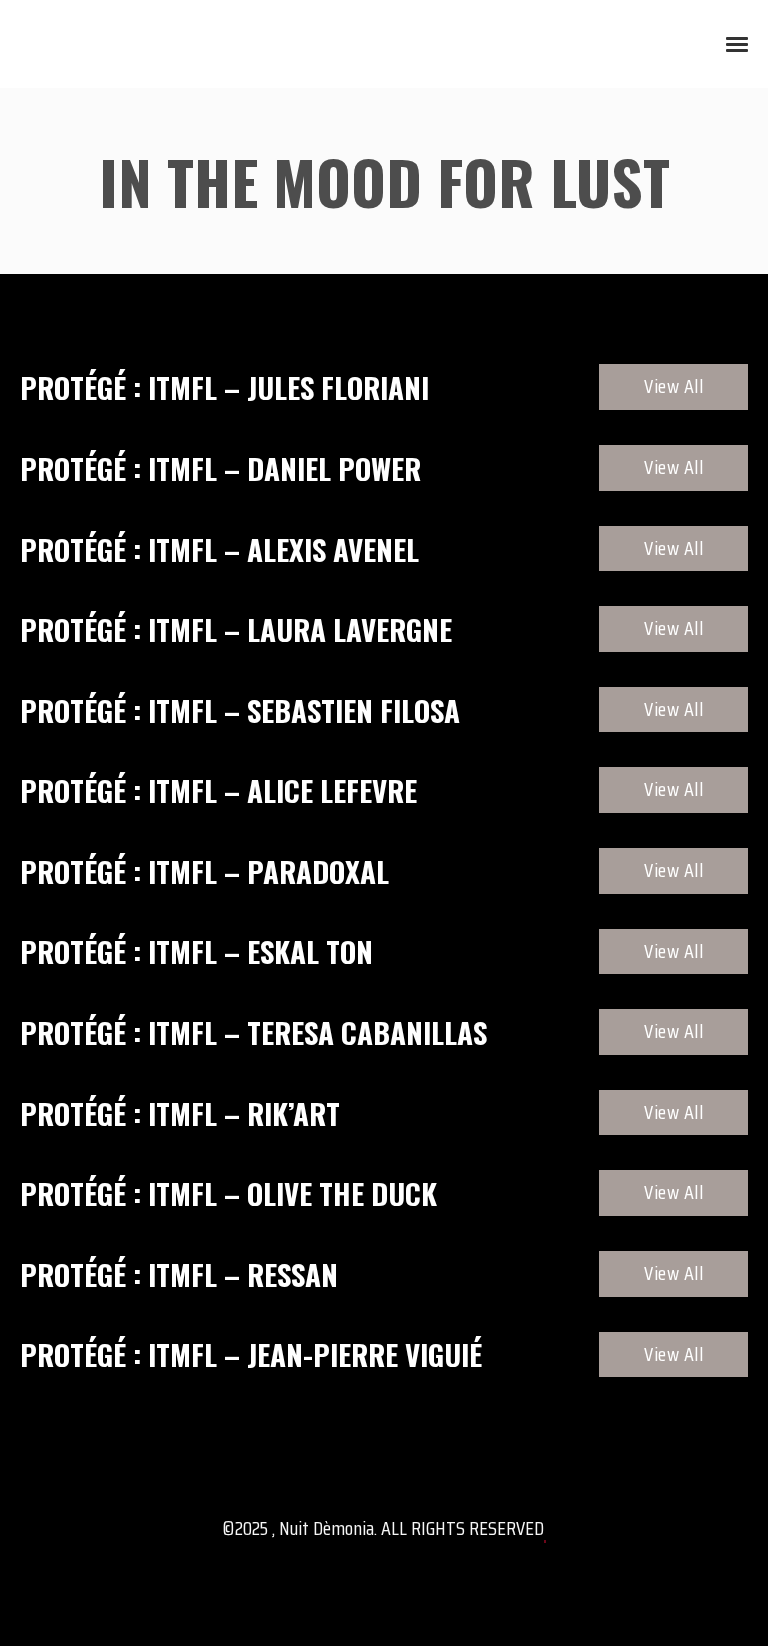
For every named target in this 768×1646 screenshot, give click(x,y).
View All (673, 386)
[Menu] (738, 43)
